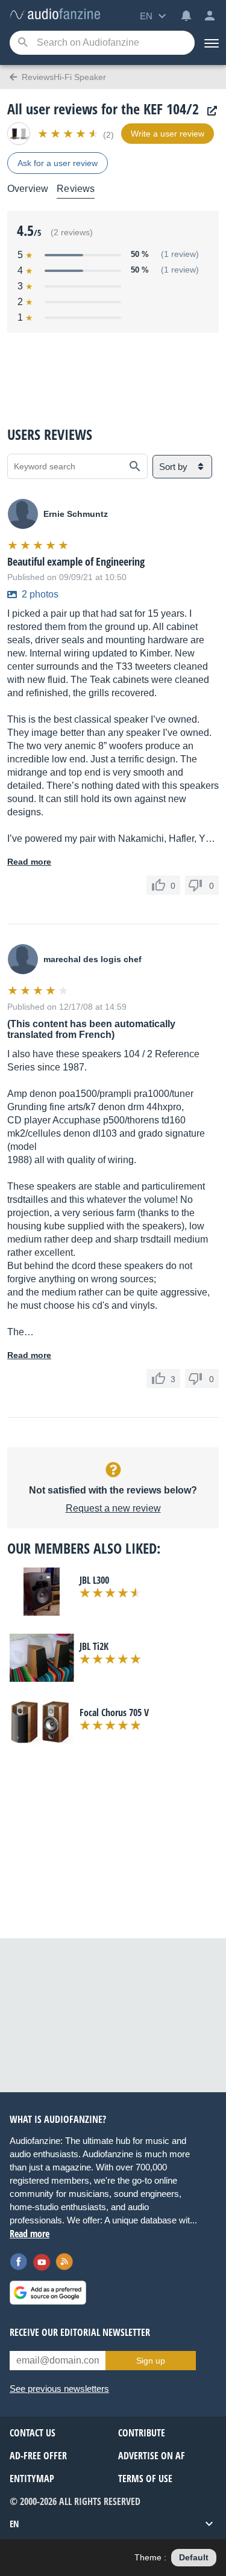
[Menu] (210, 43)
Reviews (76, 189)
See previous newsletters (59, 2389)
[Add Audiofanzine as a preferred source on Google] (48, 2293)
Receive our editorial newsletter (80, 2332)
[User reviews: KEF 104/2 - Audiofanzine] (55, 15)
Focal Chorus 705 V (114, 1713)
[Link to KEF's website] (209, 111)
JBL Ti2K (94, 1646)
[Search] (23, 43)
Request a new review (113, 1508)
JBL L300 (94, 1580)
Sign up (151, 2361)
